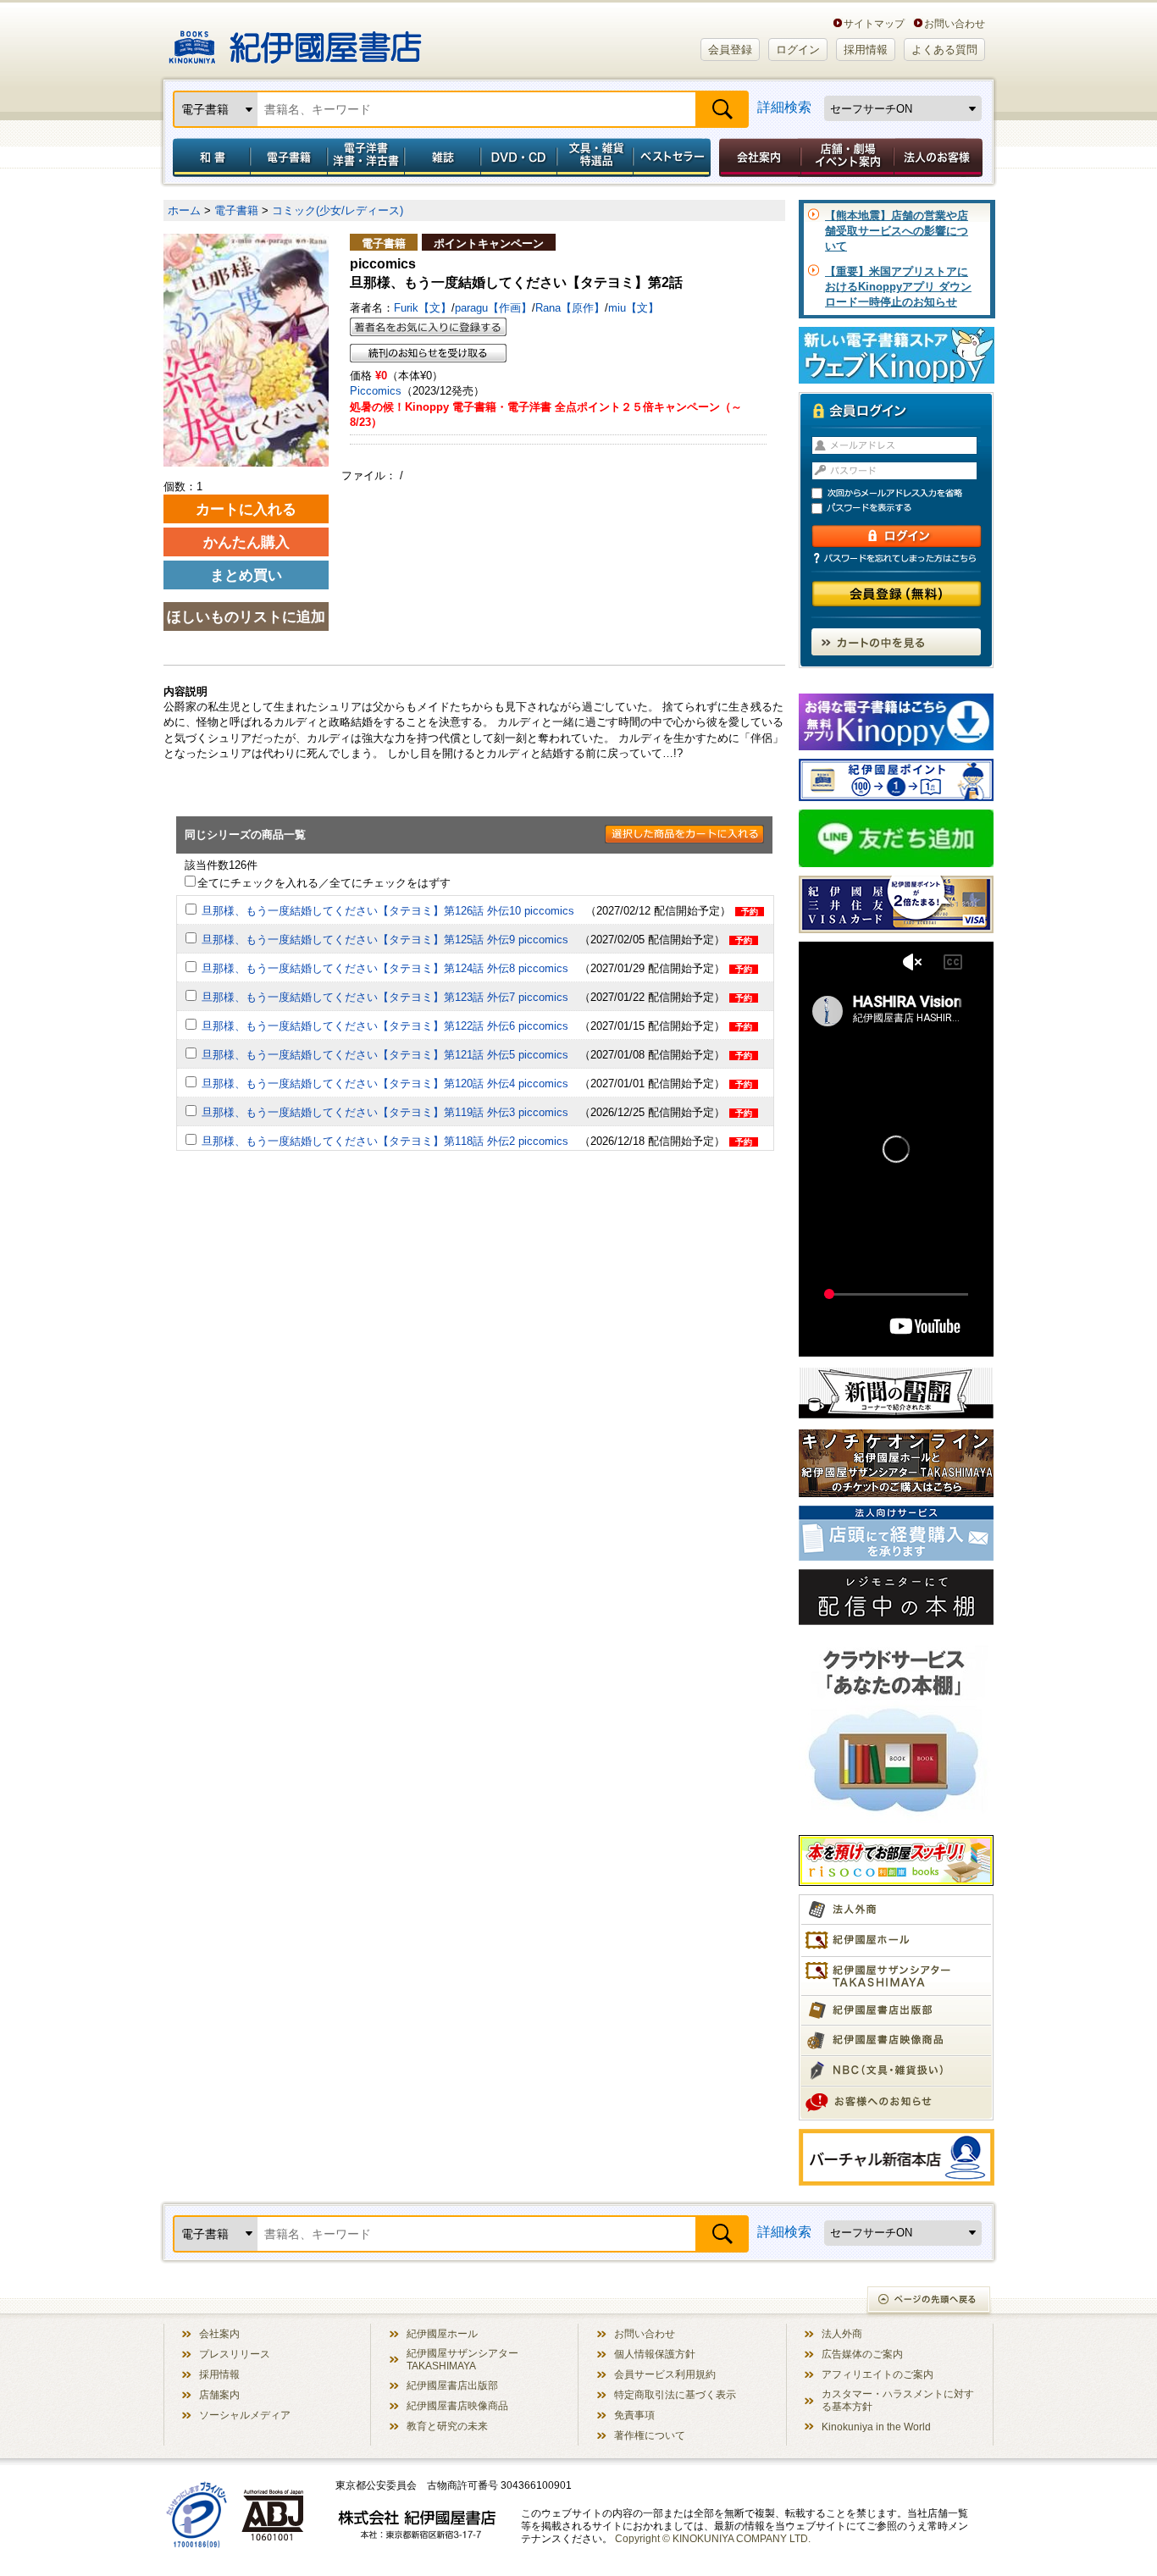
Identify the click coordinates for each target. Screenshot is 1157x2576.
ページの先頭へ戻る (930, 2301)
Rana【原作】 (570, 308)
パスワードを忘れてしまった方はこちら (896, 558)
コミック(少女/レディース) (338, 210)
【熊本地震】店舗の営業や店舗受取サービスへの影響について (897, 231)
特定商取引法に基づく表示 (675, 2394)
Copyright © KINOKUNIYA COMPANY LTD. (713, 2538)
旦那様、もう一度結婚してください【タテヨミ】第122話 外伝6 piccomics (385, 1026)
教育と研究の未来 (447, 2426)
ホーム (184, 210)
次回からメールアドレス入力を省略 (904, 493)
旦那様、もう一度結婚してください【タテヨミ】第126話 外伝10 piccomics (388, 911)
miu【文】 (634, 308)
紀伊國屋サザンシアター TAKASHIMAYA (462, 2359)
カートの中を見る (896, 642)
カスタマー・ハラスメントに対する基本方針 (898, 2400)
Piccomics (376, 391)
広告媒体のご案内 (862, 2354)
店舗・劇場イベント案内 (847, 158)
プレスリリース (235, 2354)
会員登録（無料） (897, 594)
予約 (750, 912)
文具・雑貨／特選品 (595, 158)
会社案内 (757, 158)
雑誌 (443, 158)
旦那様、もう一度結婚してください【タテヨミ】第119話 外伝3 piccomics (385, 1112)
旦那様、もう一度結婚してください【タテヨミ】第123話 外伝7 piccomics (385, 997)
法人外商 (842, 2333)
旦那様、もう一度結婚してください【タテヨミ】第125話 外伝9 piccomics (385, 940)
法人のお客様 (939, 158)
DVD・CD (519, 158)
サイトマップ (874, 23)
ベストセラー (674, 158)
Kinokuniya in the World (876, 2427)
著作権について (650, 2435)
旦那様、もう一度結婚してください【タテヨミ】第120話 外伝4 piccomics (385, 1083)
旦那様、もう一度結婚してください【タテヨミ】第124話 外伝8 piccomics (385, 968)
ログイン (798, 50)
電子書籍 (288, 158)
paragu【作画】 (493, 308)
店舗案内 (219, 2394)
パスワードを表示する (904, 509)
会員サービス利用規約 (665, 2374)
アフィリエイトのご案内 (877, 2374)
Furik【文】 (423, 308)
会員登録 (730, 50)
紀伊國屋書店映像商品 (457, 2405)
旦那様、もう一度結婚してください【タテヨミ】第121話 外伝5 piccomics (385, 1055)
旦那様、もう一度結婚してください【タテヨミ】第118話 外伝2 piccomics (385, 1141)
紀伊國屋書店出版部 (452, 2385)
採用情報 (866, 50)
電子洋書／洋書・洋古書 (365, 158)
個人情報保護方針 (655, 2354)
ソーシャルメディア (245, 2415)
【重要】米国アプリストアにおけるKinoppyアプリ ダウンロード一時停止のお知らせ (898, 287)
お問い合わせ (955, 23)
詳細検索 (784, 107)
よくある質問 (944, 50)
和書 (208, 158)
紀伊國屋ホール (442, 2333)
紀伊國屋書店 (295, 41)
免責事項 (634, 2415)
